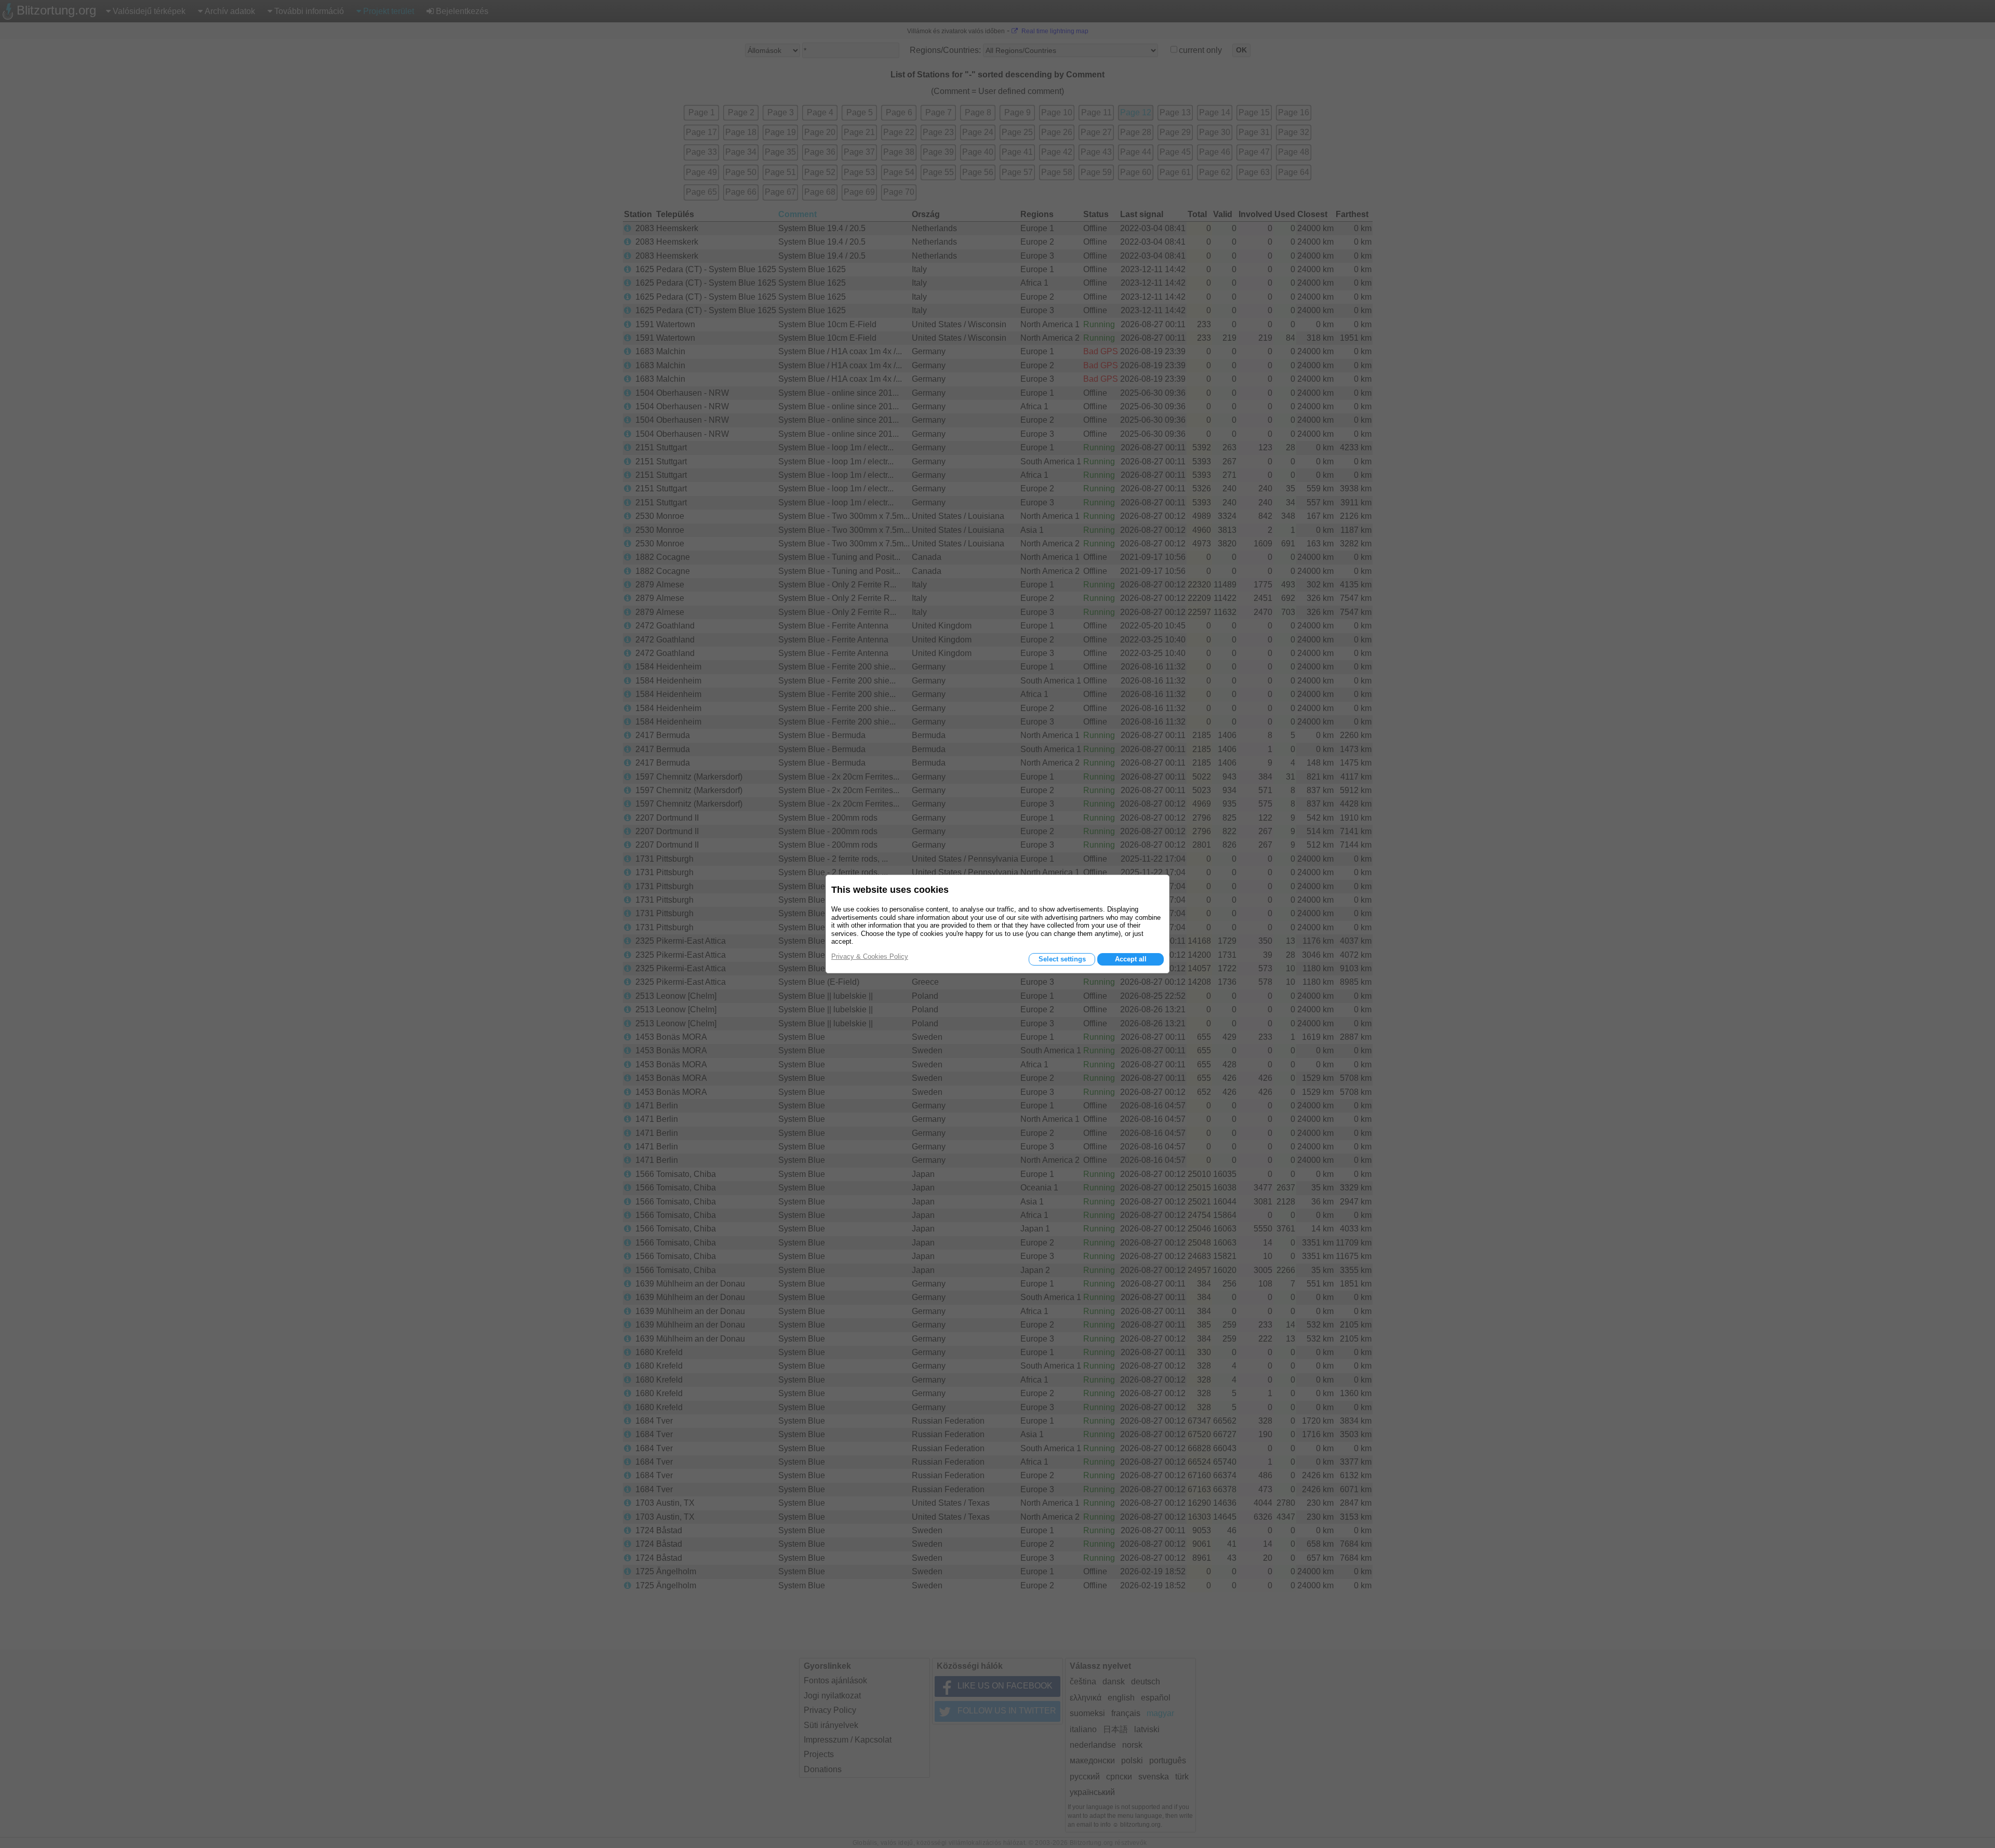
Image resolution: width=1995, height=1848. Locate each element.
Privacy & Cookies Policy (870, 956)
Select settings (1062, 959)
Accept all (1131, 959)
